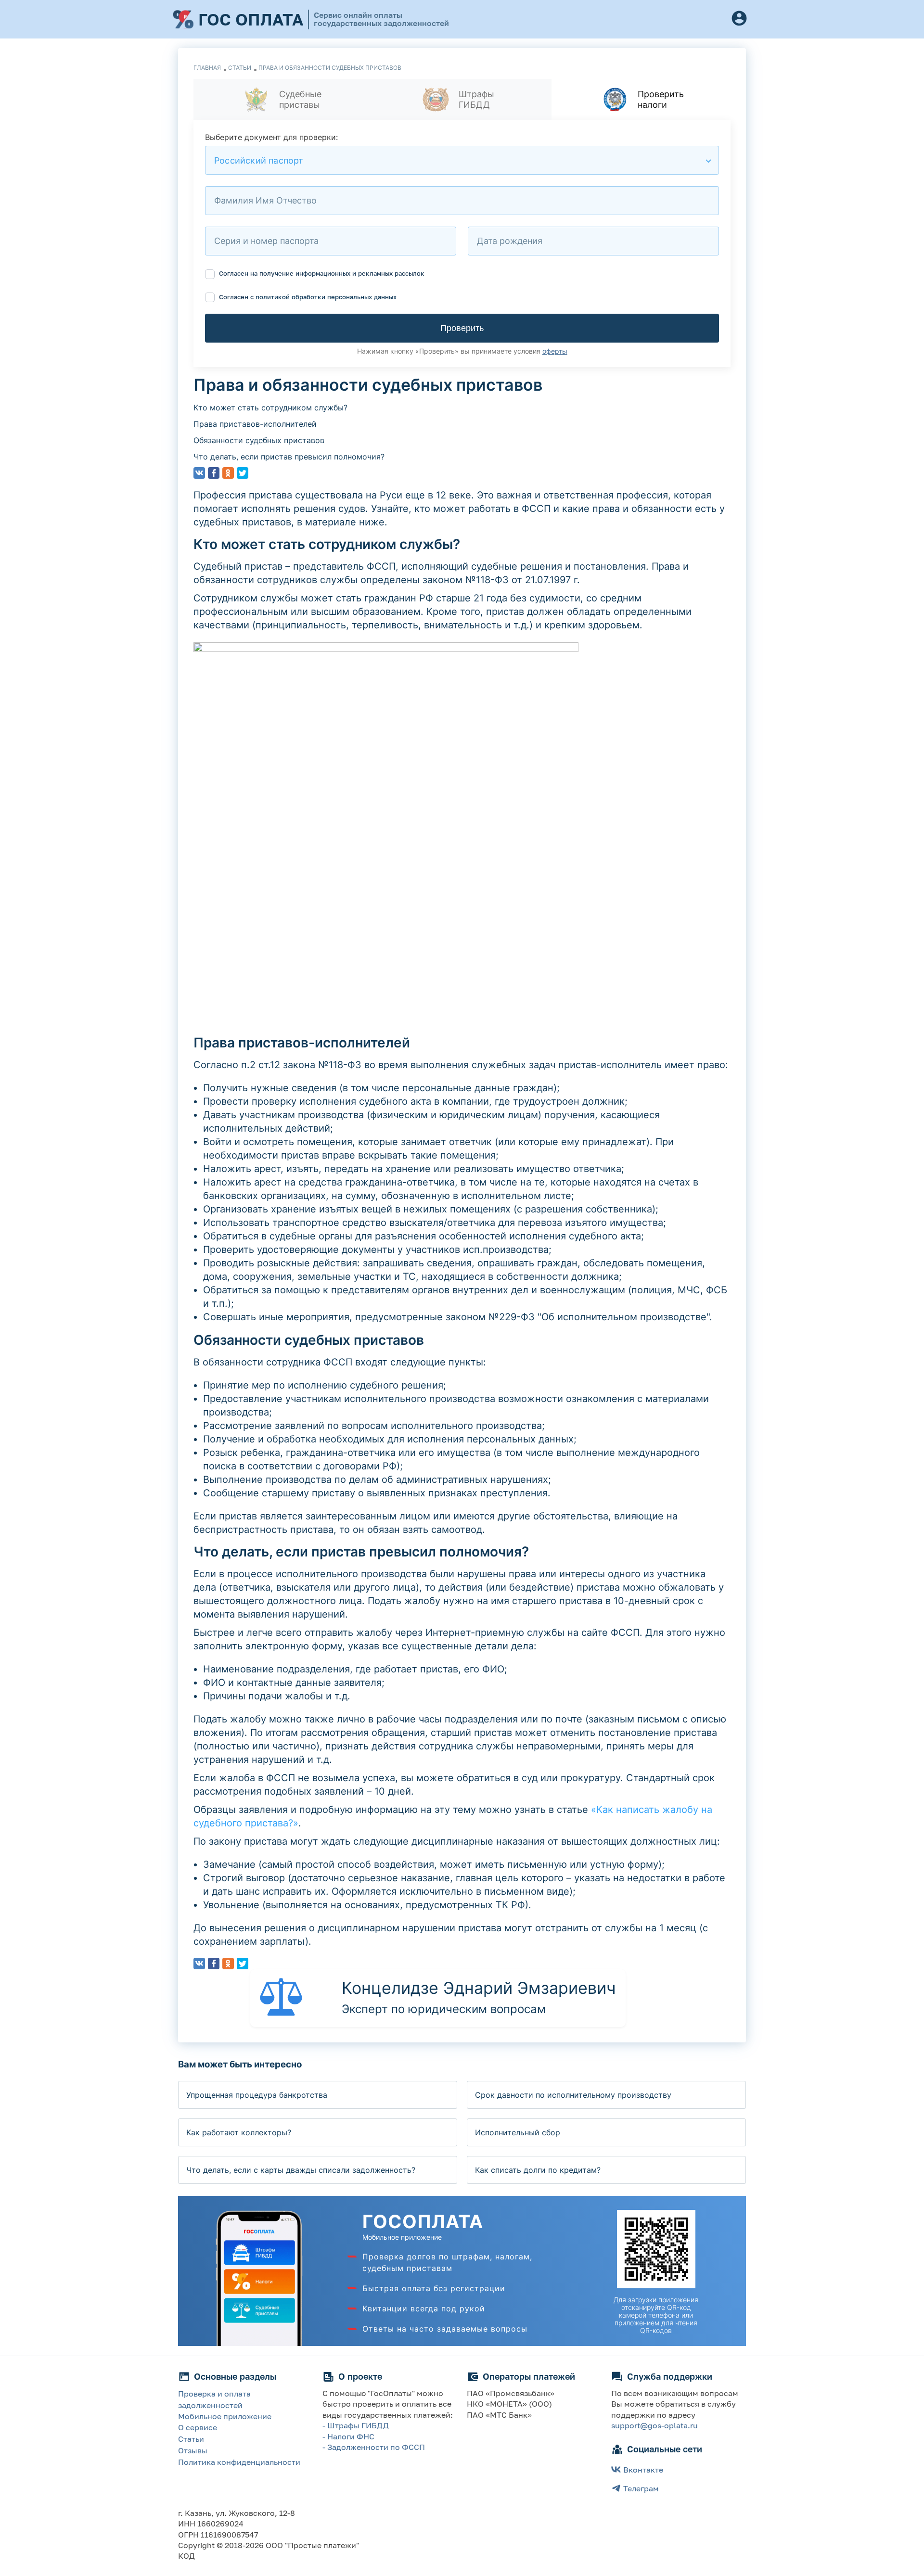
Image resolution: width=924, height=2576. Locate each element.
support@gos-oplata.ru (654, 2425)
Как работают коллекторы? (239, 2132)
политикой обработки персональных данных (326, 297)
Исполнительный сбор (518, 2132)
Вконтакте (643, 2470)
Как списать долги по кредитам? (538, 2170)
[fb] (214, 473)
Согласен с (307, 297)
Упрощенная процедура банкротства (257, 2095)
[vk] (199, 473)
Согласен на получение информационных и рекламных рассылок (321, 273)
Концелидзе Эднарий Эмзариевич (479, 1988)
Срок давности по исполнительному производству (573, 2095)
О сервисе (198, 2427)
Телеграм (641, 2488)
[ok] (228, 473)
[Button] (739, 19)
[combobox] (462, 160)
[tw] (243, 473)
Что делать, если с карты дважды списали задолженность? (301, 2170)
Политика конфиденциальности (239, 2462)
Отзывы (193, 2450)
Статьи (191, 2439)
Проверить (462, 328)
